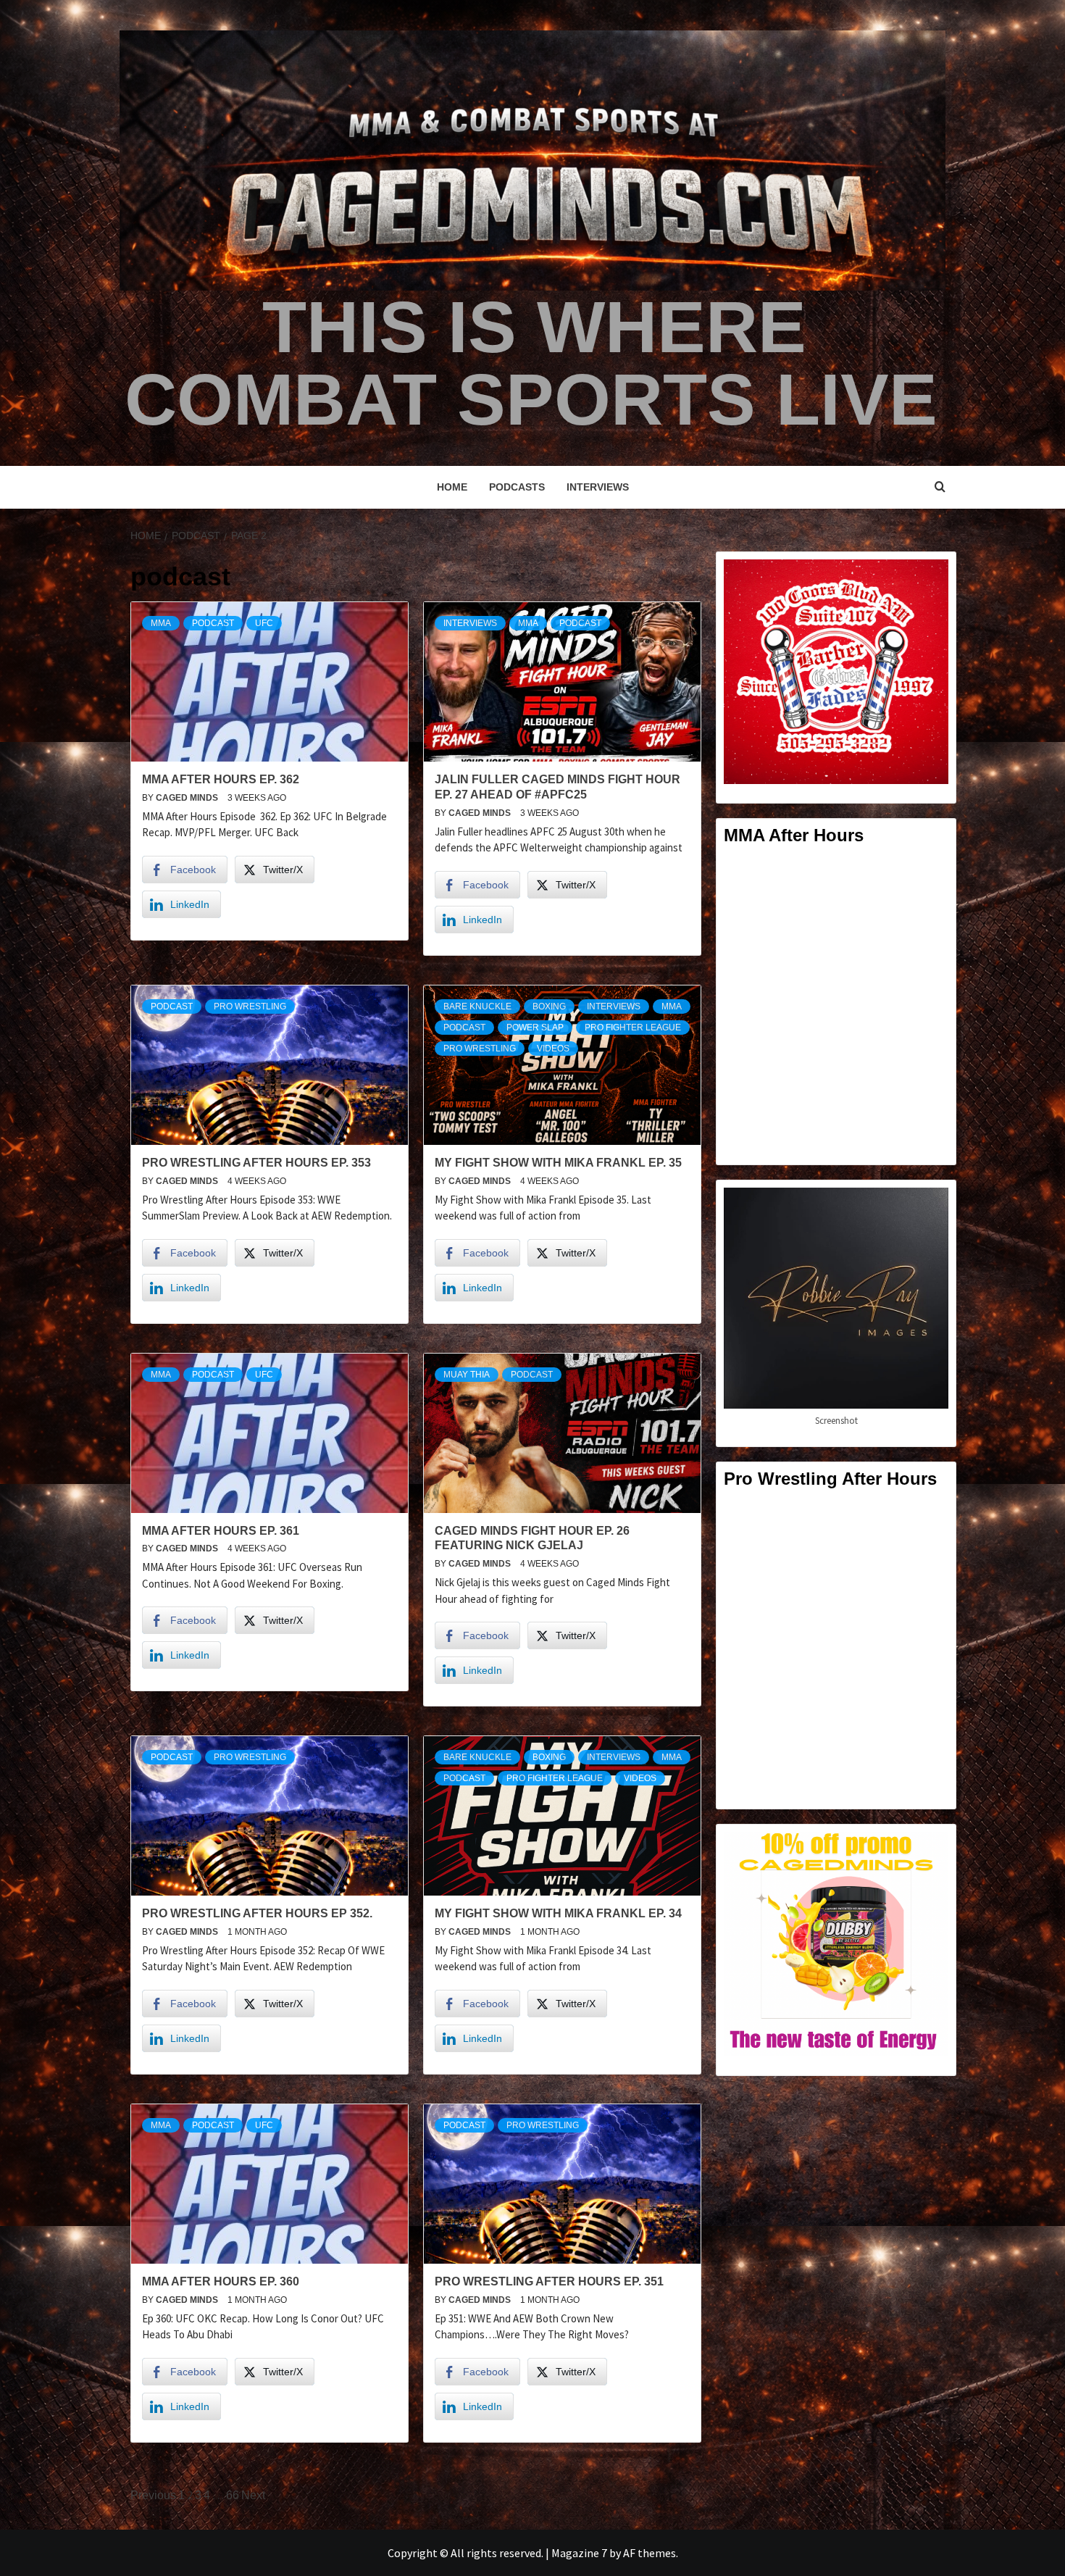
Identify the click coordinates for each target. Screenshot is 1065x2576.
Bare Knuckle (477, 1006)
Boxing (549, 1006)
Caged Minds (188, 798)
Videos (553, 1049)
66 (233, 2495)
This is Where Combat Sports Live (531, 363)
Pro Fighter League (633, 1028)
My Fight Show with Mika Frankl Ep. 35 (558, 1163)
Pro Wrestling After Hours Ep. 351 (549, 2281)
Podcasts (517, 487)
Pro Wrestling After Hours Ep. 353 (256, 1163)
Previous (153, 2495)
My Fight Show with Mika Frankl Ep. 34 (558, 1913)
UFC (264, 623)
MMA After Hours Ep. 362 (221, 779)
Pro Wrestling (250, 1006)
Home (452, 487)
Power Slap (535, 1028)
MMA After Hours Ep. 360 (221, 2281)
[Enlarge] (930, 578)
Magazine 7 (579, 2553)
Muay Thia (467, 1375)
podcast (213, 623)
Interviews (598, 487)
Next (253, 2495)
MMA (161, 623)
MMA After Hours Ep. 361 (221, 1531)
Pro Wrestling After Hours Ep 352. (257, 1913)
